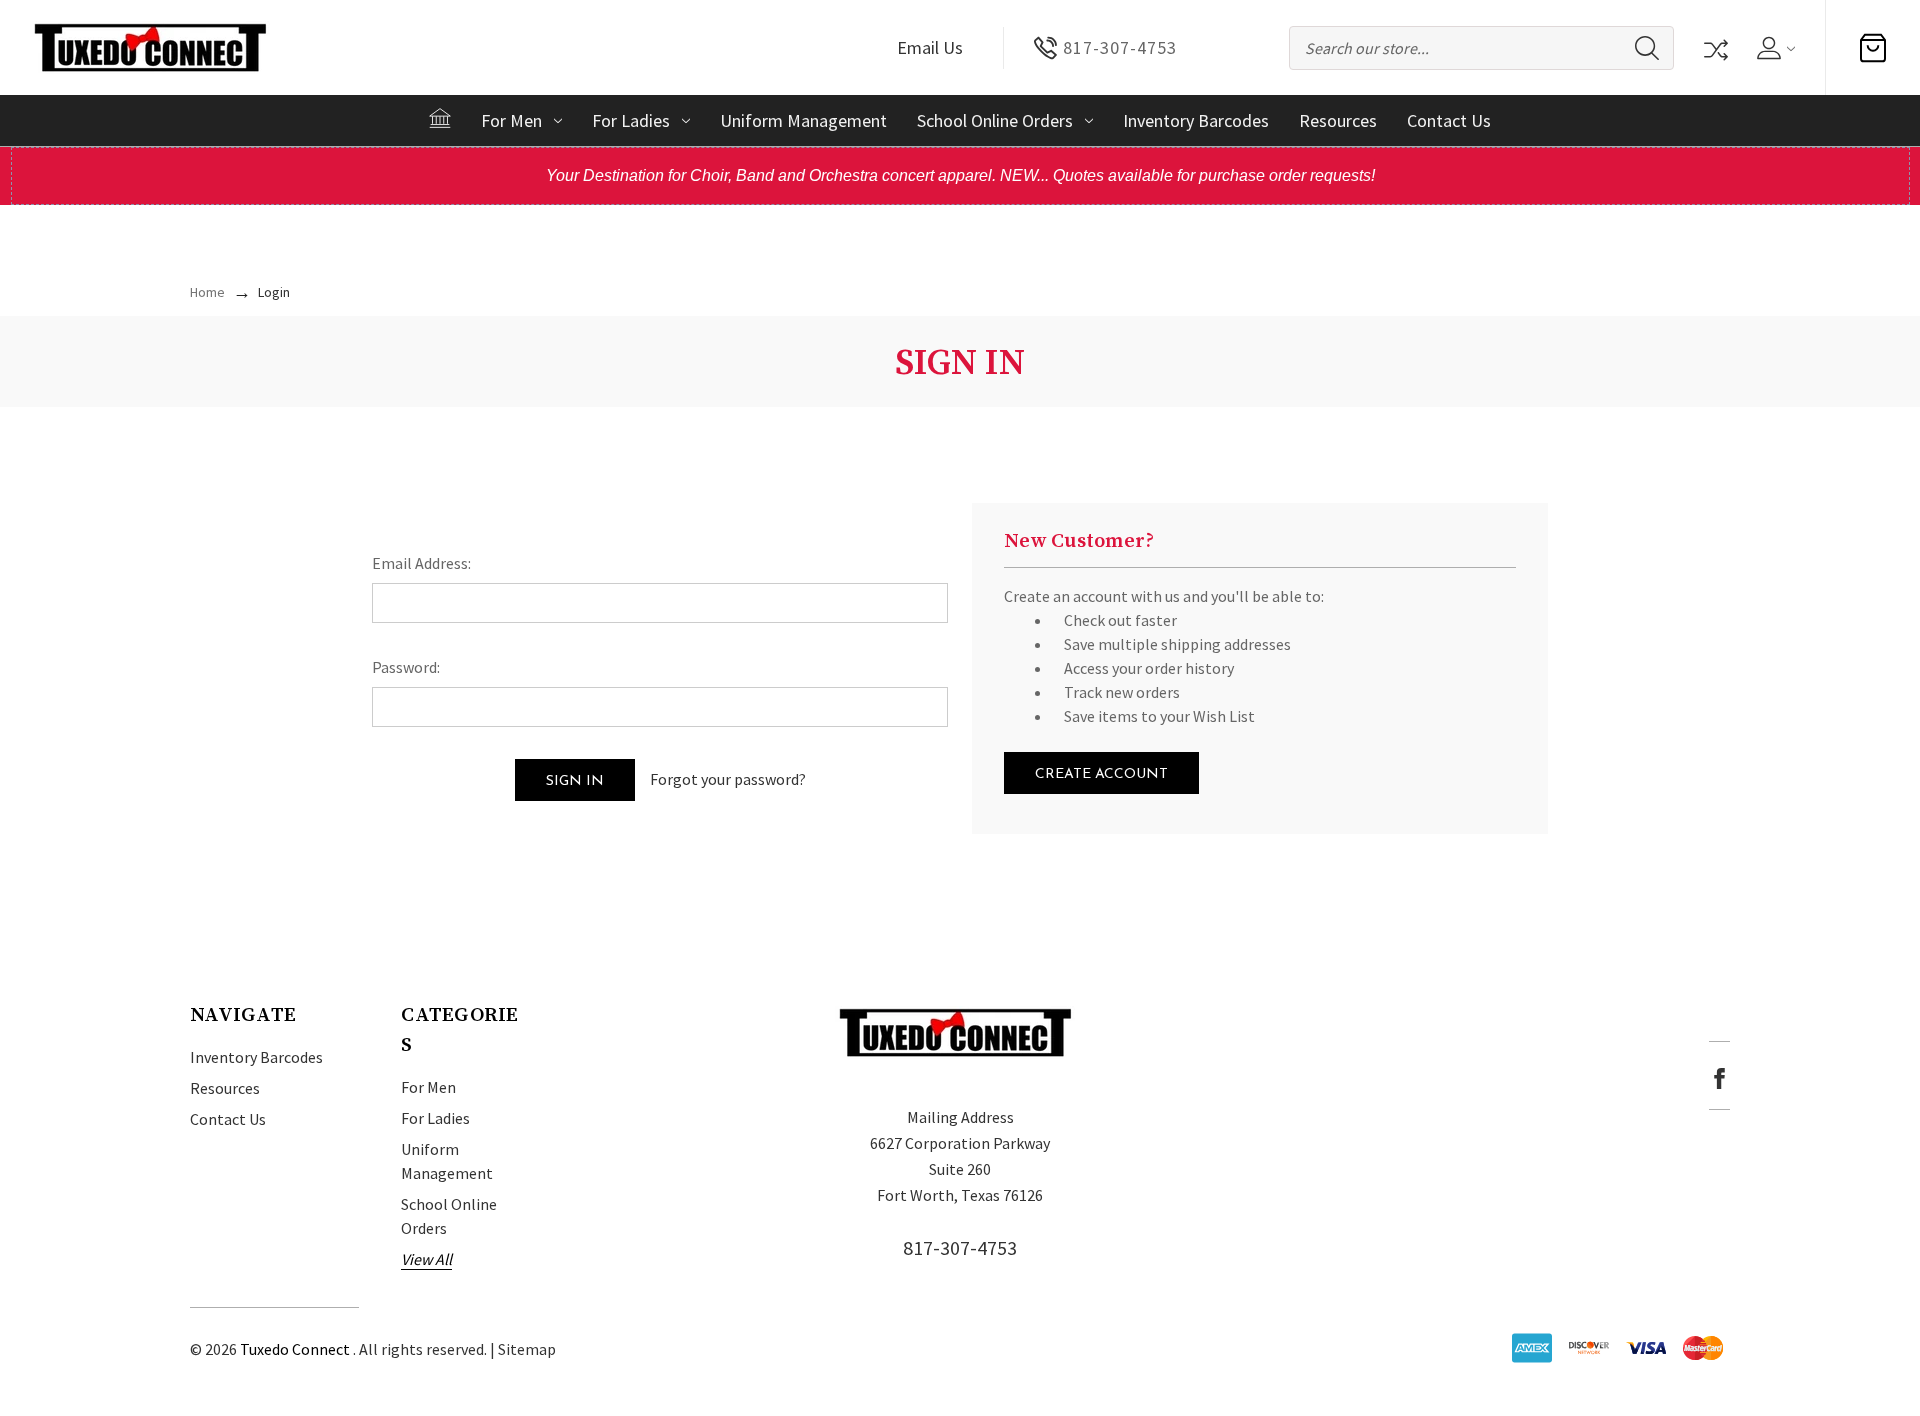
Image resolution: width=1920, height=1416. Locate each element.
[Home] (440, 118)
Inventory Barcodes (1196, 120)
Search (1647, 48)
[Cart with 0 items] (1873, 48)
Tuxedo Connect (295, 1349)
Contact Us (1449, 120)
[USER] (1774, 48)
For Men (511, 120)
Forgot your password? (728, 779)
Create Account (1101, 774)
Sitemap (527, 1349)
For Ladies (631, 120)
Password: (406, 667)
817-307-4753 (960, 1247)
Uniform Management (803, 120)
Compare (1714, 48)
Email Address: (421, 563)
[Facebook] (1719, 1078)
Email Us (930, 47)
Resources (1338, 120)
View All (426, 1259)
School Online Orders (995, 120)
